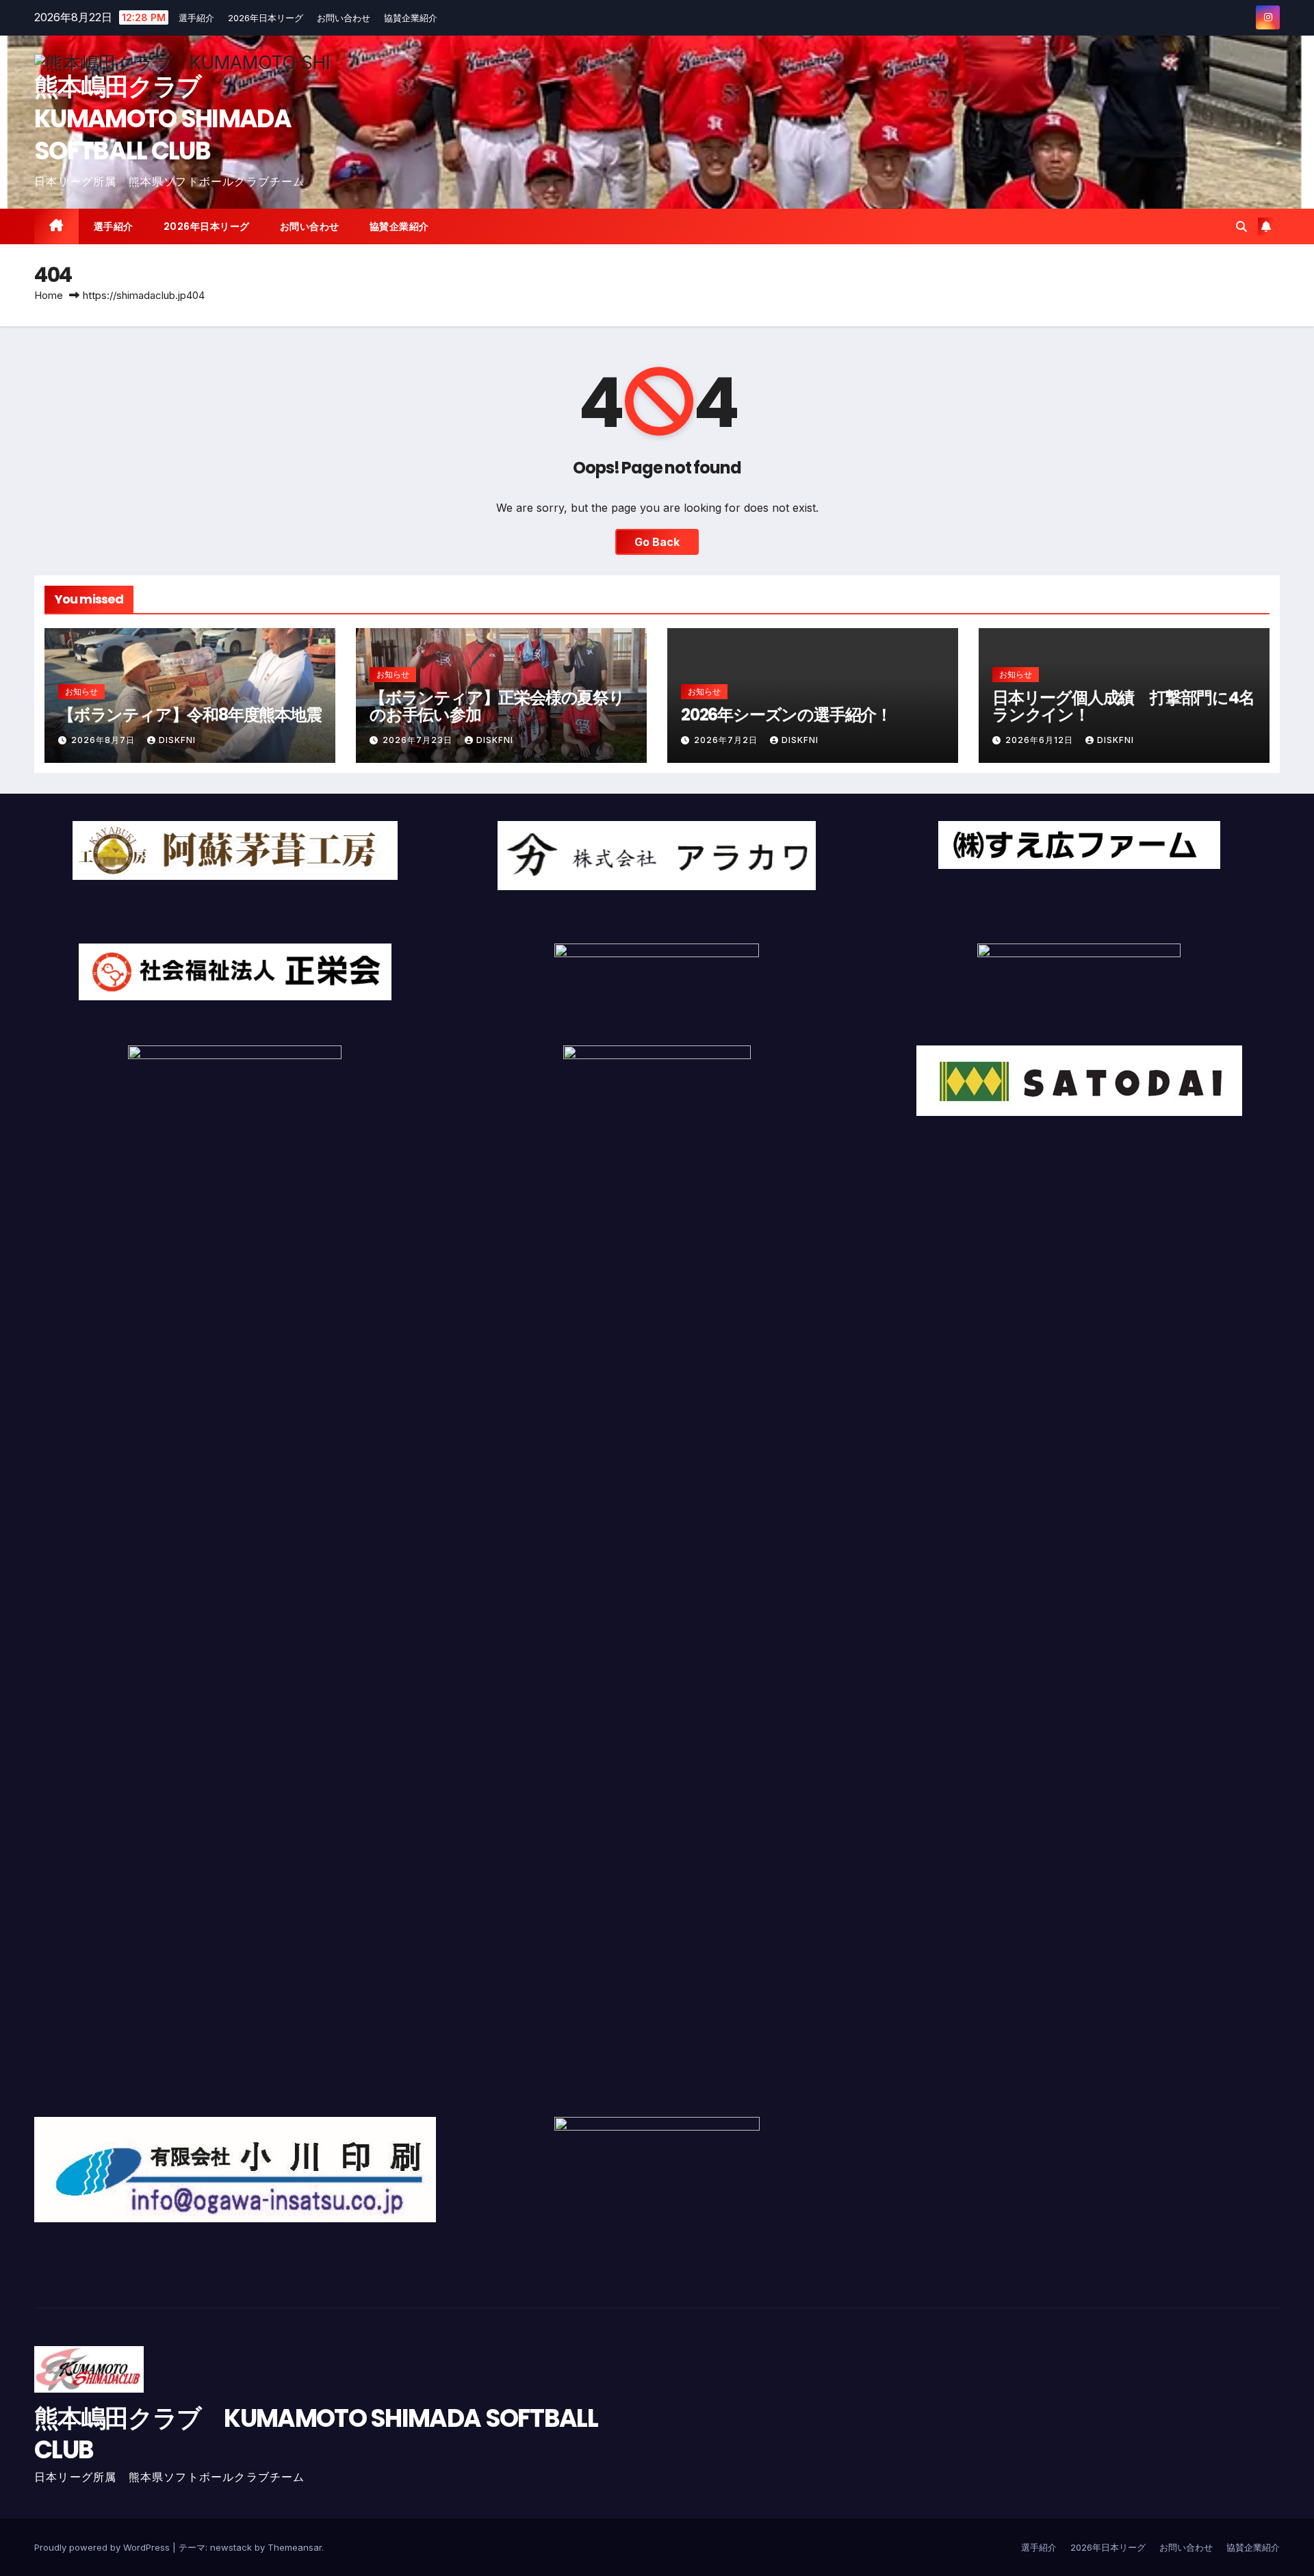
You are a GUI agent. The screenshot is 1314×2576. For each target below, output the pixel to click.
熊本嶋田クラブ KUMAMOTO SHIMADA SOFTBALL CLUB (163, 119)
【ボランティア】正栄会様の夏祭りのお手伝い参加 (497, 706)
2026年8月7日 (104, 740)
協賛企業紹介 (411, 18)
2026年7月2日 (727, 740)
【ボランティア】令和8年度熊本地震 (190, 715)
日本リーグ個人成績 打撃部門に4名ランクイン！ (1123, 706)
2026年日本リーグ (266, 18)
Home (49, 295)
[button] (1241, 226)
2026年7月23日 (419, 740)
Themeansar (295, 2547)
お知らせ (81, 691)
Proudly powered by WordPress (103, 2547)
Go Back (657, 542)
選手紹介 (196, 18)
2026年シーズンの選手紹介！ (786, 715)
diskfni (177, 740)
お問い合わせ (344, 18)
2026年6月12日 (1041, 740)
